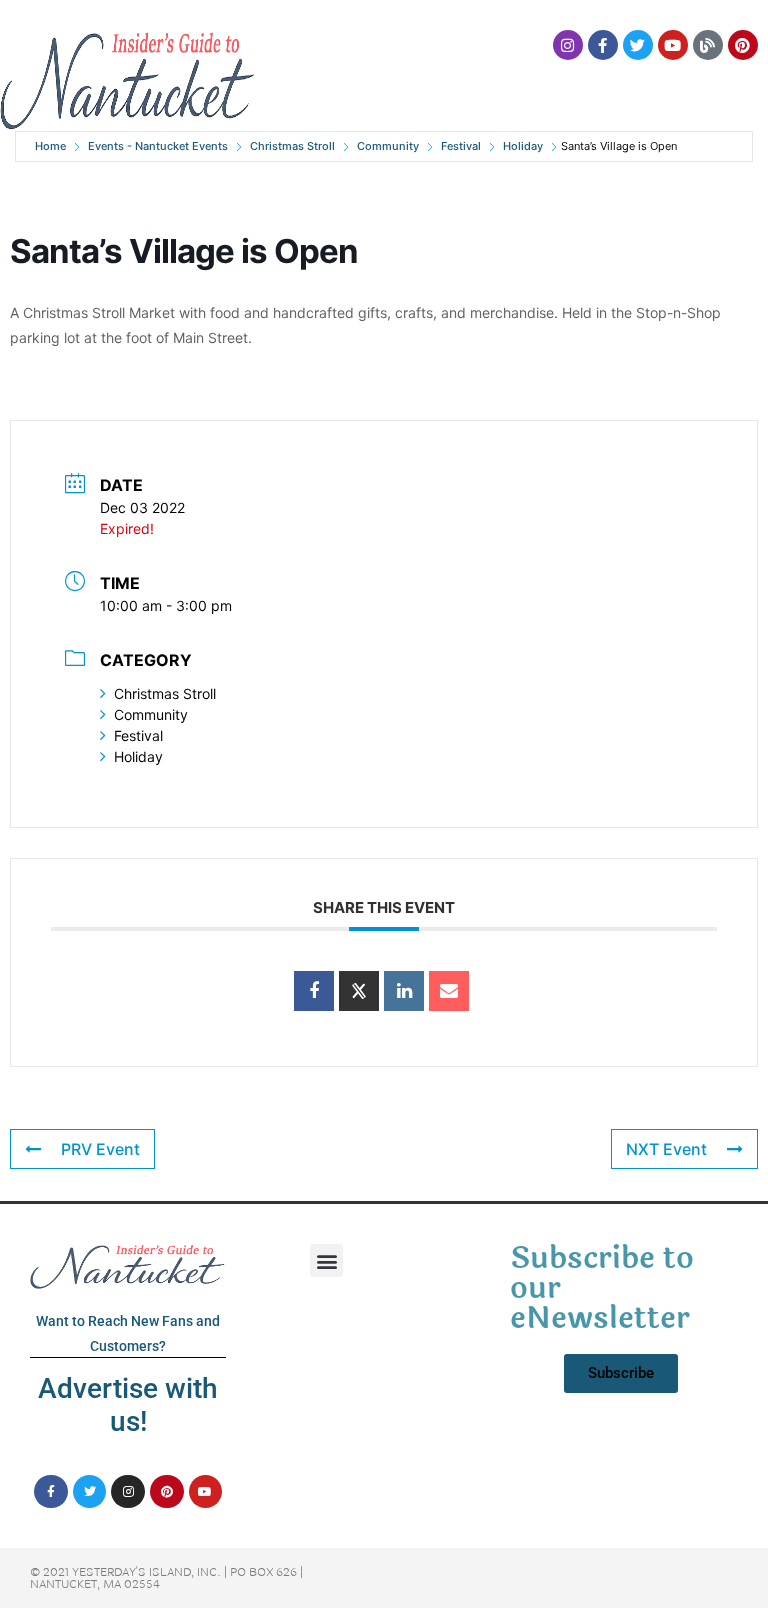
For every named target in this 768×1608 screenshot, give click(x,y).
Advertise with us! (128, 1405)
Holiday (523, 146)
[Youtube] (673, 45)
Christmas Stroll (292, 146)
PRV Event (100, 1149)
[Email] (449, 991)
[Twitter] (638, 45)
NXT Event (666, 1149)
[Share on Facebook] (314, 991)
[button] (326, 1260)
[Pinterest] (743, 45)
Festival (461, 146)
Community (388, 146)
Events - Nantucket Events (158, 146)
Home (50, 146)
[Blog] (708, 45)
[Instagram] (568, 45)
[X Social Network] (359, 991)
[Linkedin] (404, 991)
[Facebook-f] (603, 45)
